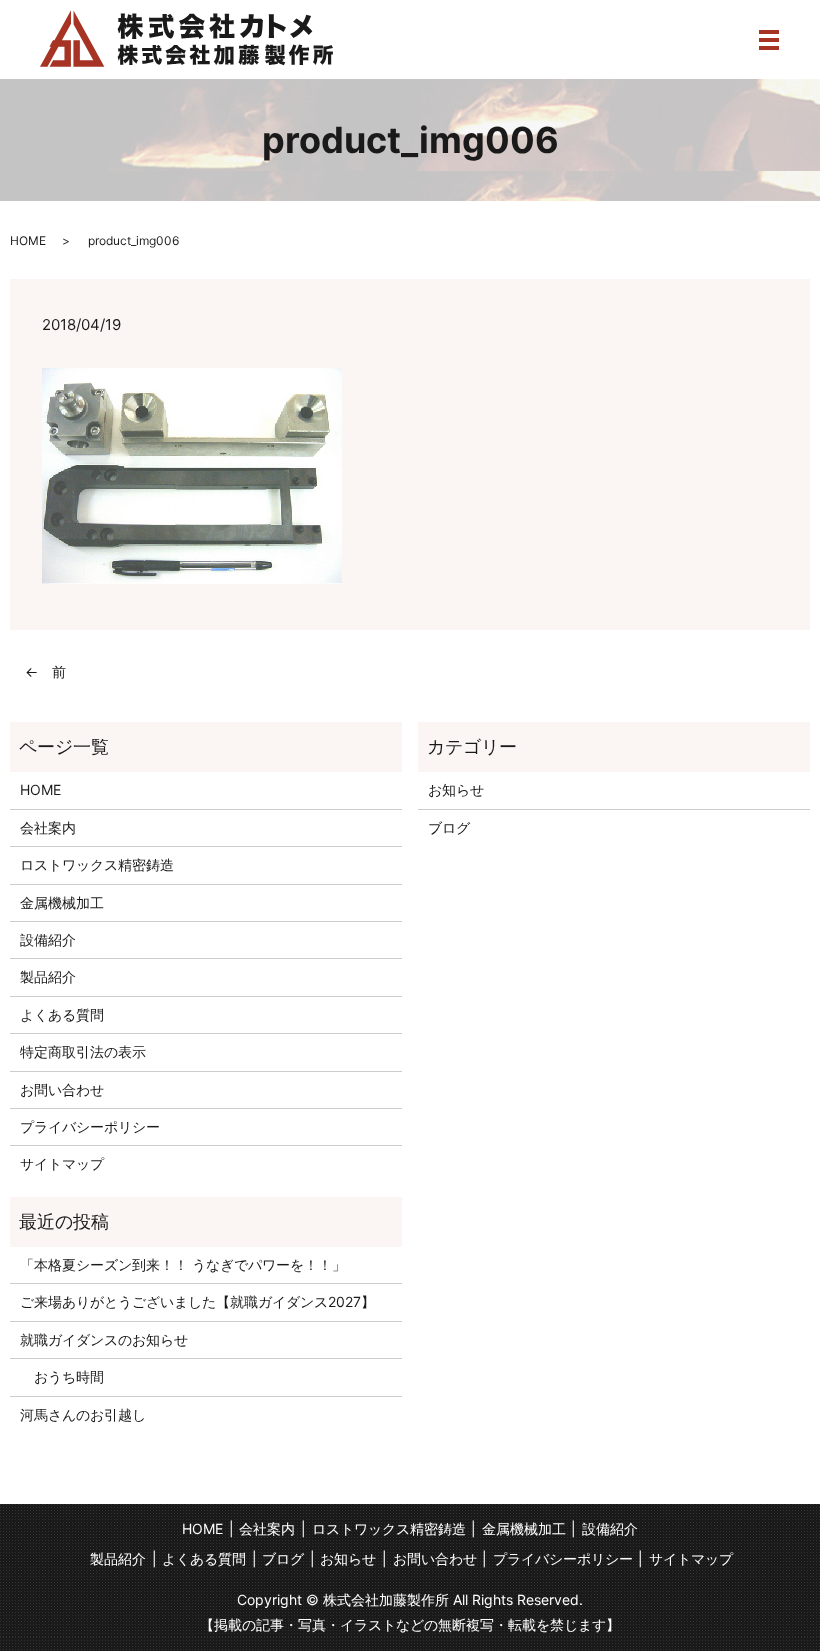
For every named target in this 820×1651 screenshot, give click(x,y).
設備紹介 (48, 939)
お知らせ (456, 789)
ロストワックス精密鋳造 (97, 864)
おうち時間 (62, 1376)
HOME (28, 240)
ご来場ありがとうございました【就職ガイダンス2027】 (197, 1301)
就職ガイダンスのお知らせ (104, 1339)
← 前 (45, 671)
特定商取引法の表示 (83, 1051)
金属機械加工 (62, 902)
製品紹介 (48, 976)
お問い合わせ (62, 1089)
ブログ (449, 827)
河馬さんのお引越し (83, 1414)
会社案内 (48, 827)
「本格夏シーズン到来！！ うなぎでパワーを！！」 (183, 1264)
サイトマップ (62, 1163)
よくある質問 (62, 1014)
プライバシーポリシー (90, 1126)
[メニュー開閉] (769, 40)
